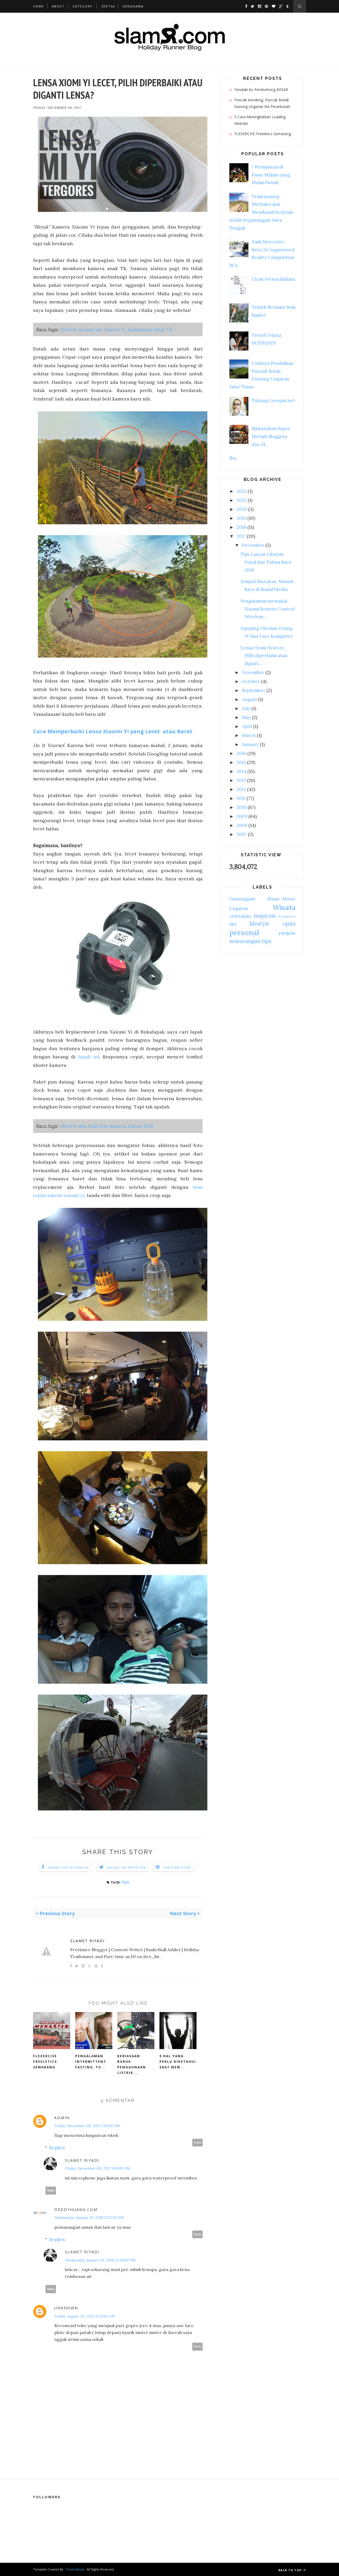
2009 (242, 816)
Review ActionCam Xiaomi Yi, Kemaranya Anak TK (117, 329)
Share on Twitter (126, 1867)
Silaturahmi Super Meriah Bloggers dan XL (271, 436)
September (254, 690)
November (253, 672)
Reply (198, 2143)
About (58, 6)
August (249, 699)
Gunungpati (242, 899)
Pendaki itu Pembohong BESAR (261, 90)
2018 (241, 527)
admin (62, 2118)
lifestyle (260, 924)
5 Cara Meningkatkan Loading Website (260, 120)
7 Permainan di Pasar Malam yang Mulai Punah (271, 175)
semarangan (245, 941)
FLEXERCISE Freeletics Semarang (45, 2062)
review (287, 933)
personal (244, 932)
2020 (242, 509)
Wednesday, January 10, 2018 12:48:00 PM (100, 2260)
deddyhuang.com (76, 2209)
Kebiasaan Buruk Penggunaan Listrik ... (132, 2064)
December (253, 545)
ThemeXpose (75, 2569)
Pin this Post (177, 1867)
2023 (242, 491)
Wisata (284, 907)
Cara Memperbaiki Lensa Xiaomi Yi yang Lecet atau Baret (113, 731)
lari (233, 924)
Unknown (66, 2308)
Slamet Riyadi (87, 1941)
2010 (242, 807)
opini (289, 924)
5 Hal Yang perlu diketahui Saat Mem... (178, 2062)
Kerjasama (133, 6)
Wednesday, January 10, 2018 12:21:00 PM (89, 2218)
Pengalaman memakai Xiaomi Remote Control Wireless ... (267, 609)
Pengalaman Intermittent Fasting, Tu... (91, 2062)
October (251, 681)
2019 (241, 518)
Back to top (290, 2570)
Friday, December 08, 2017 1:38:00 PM (87, 2126)
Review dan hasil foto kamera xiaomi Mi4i (107, 1126)
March (249, 735)
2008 (242, 825)
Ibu (233, 458)
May (246, 717)
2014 (241, 771)
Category (82, 6)
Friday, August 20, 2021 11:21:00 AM (84, 2316)
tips (125, 1882)
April (247, 726)
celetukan (240, 916)
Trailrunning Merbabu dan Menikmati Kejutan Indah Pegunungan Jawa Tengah (261, 212)
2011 (241, 798)
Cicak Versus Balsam (273, 279)
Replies (57, 2148)
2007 (242, 834)
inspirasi (265, 916)
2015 (241, 762)
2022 (242, 500)
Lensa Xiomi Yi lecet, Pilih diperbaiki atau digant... (264, 656)
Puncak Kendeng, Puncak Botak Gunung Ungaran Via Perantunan (262, 103)
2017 (241, 536)
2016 (241, 753)
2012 (241, 789)
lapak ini (89, 1057)
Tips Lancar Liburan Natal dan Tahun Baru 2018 (266, 562)
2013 (241, 780)
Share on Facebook (68, 1867)
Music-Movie (281, 899)
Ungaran (239, 908)
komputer (287, 916)
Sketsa (108, 6)
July (246, 708)
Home (39, 6)
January (250, 744)
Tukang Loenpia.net (273, 400)
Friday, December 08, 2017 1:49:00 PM (97, 2168)
